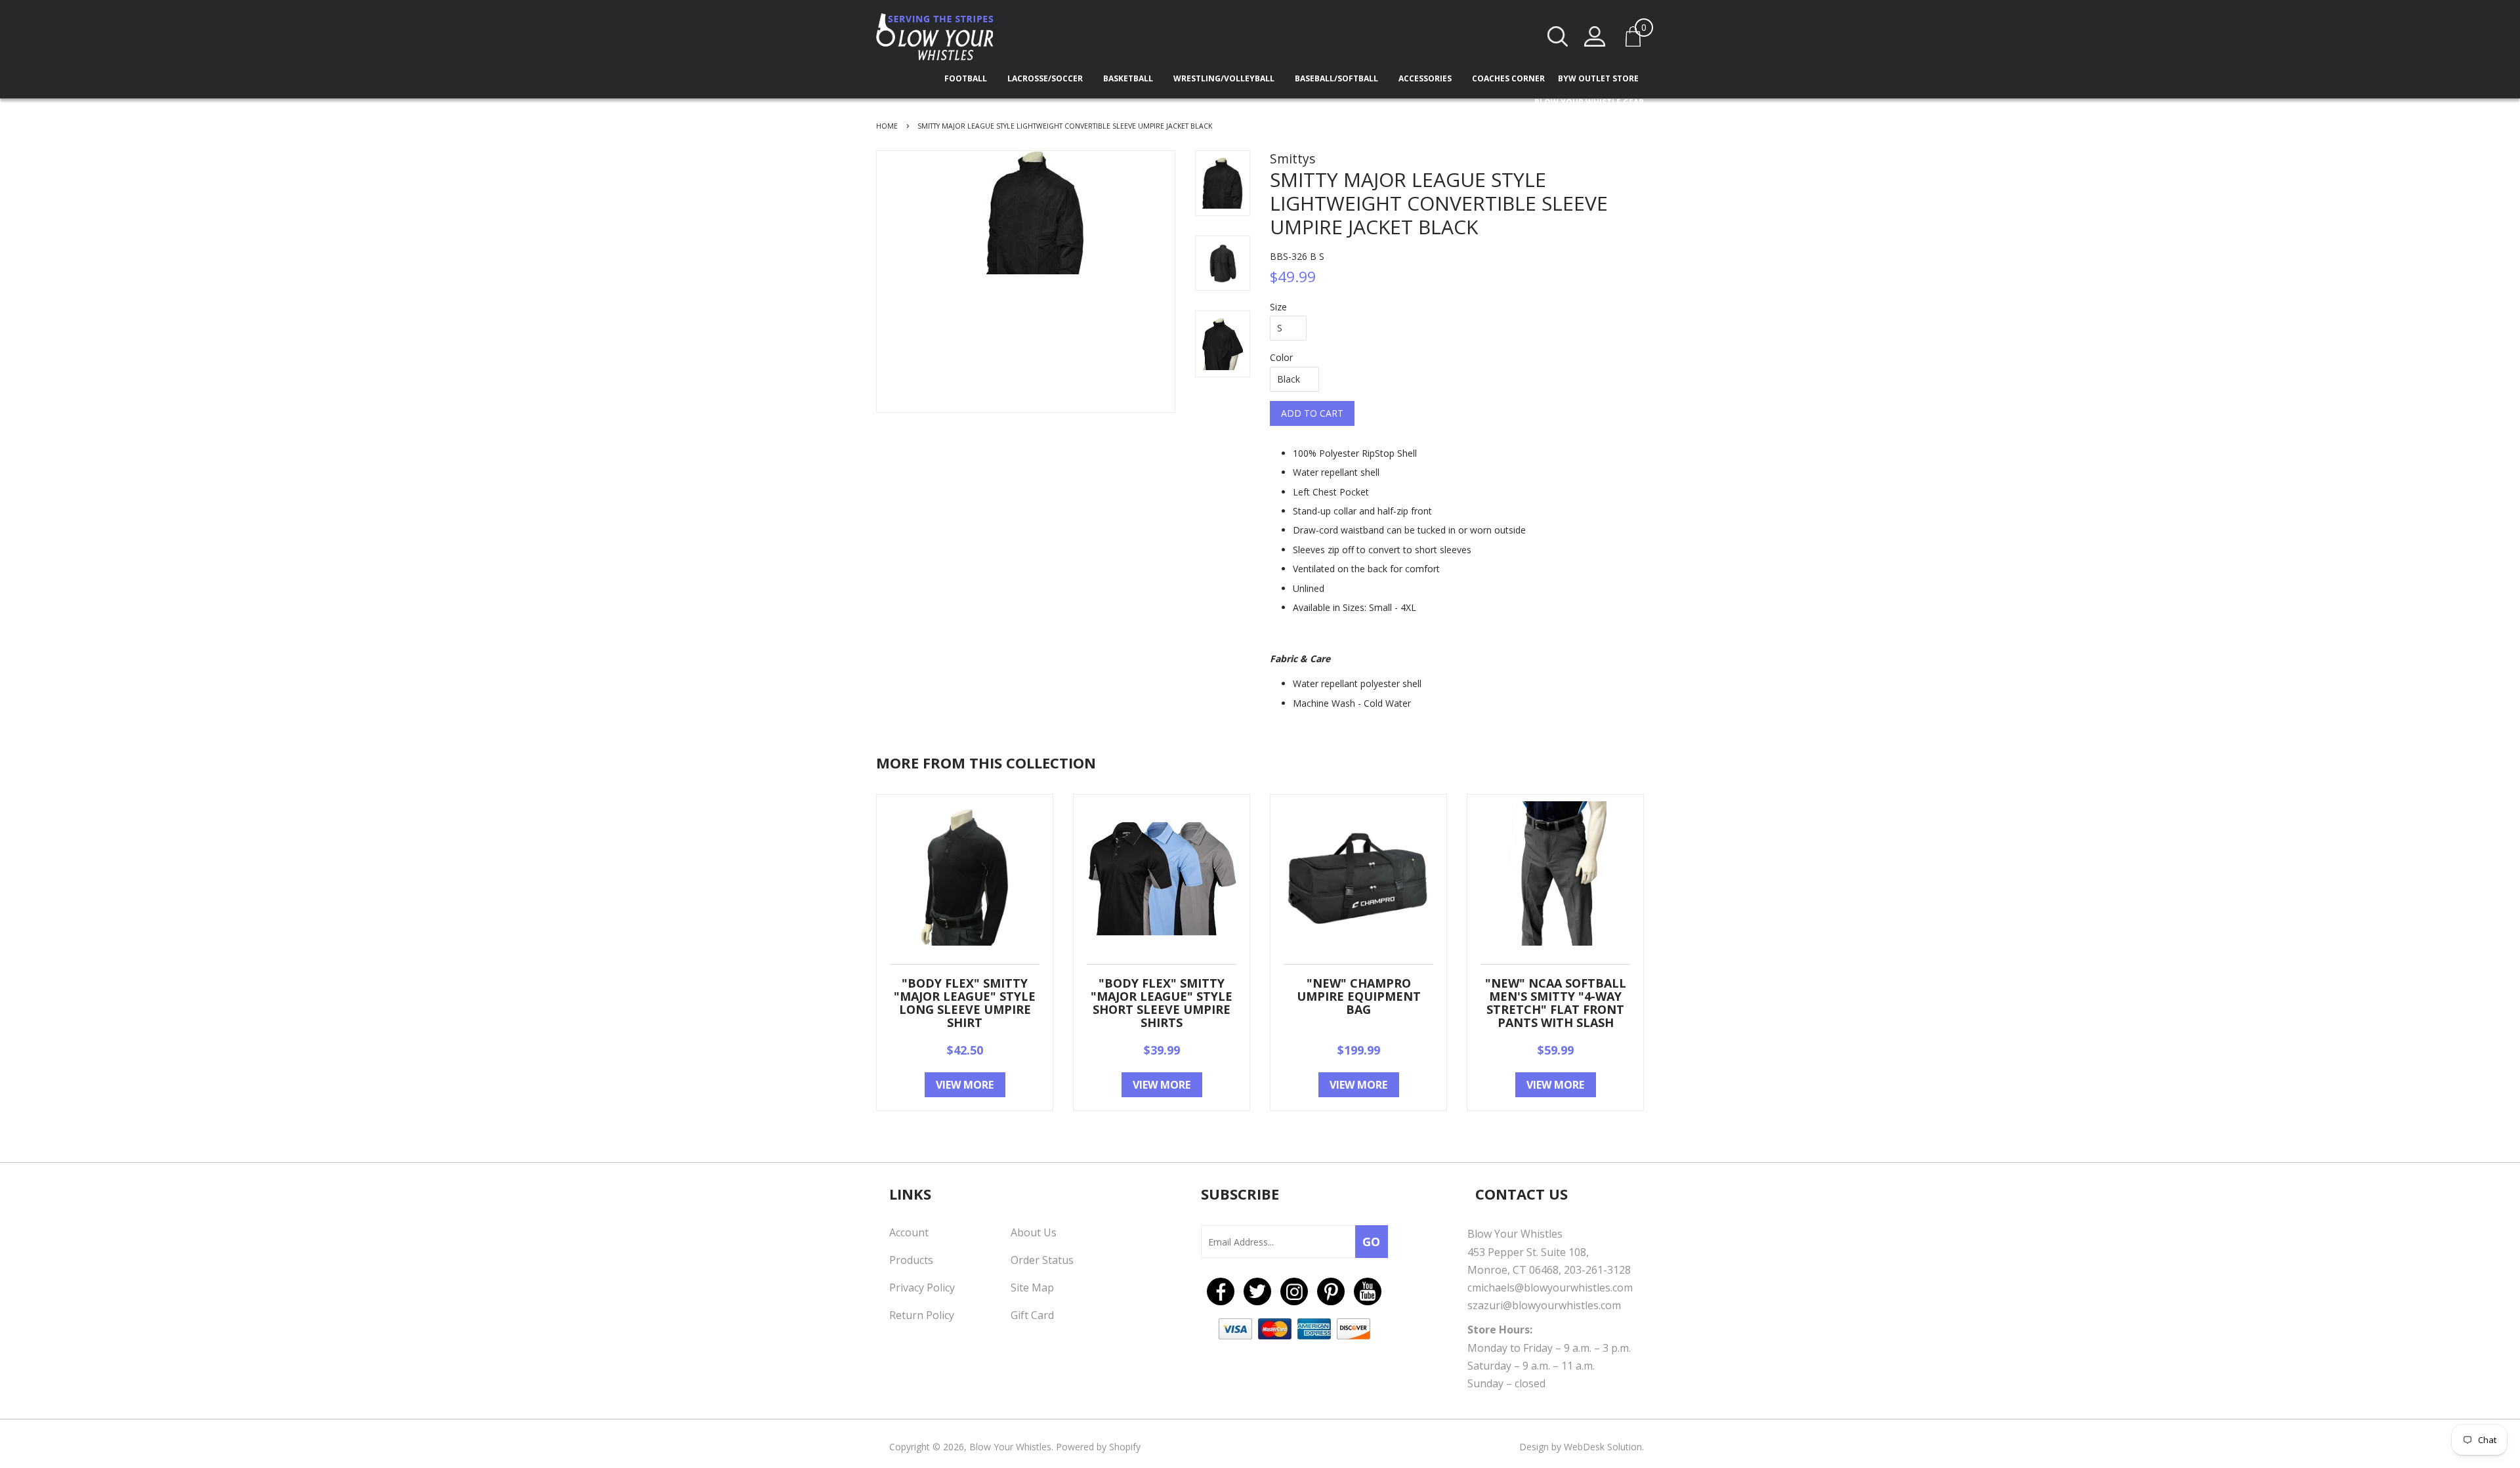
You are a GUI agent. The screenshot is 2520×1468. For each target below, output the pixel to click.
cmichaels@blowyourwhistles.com (1550, 1288)
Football (967, 78)
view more (965, 1085)
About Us (1034, 1232)
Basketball (1129, 78)
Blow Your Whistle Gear (1589, 102)
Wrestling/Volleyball (1225, 78)
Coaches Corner (1508, 78)
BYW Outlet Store (1598, 78)
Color (1281, 357)
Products (911, 1260)
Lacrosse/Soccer (1046, 78)
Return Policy (922, 1315)
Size (1278, 307)
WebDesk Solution (1603, 1447)
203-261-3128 (1597, 1270)
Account (909, 1232)
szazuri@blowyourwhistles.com (1544, 1305)
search (1558, 36)
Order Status (1042, 1260)
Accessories (1426, 78)
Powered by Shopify (1098, 1447)
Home (887, 126)
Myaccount (1595, 36)
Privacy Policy (922, 1288)
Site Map (1032, 1288)
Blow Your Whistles (1010, 1447)
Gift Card (1032, 1315)
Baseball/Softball (1337, 78)
